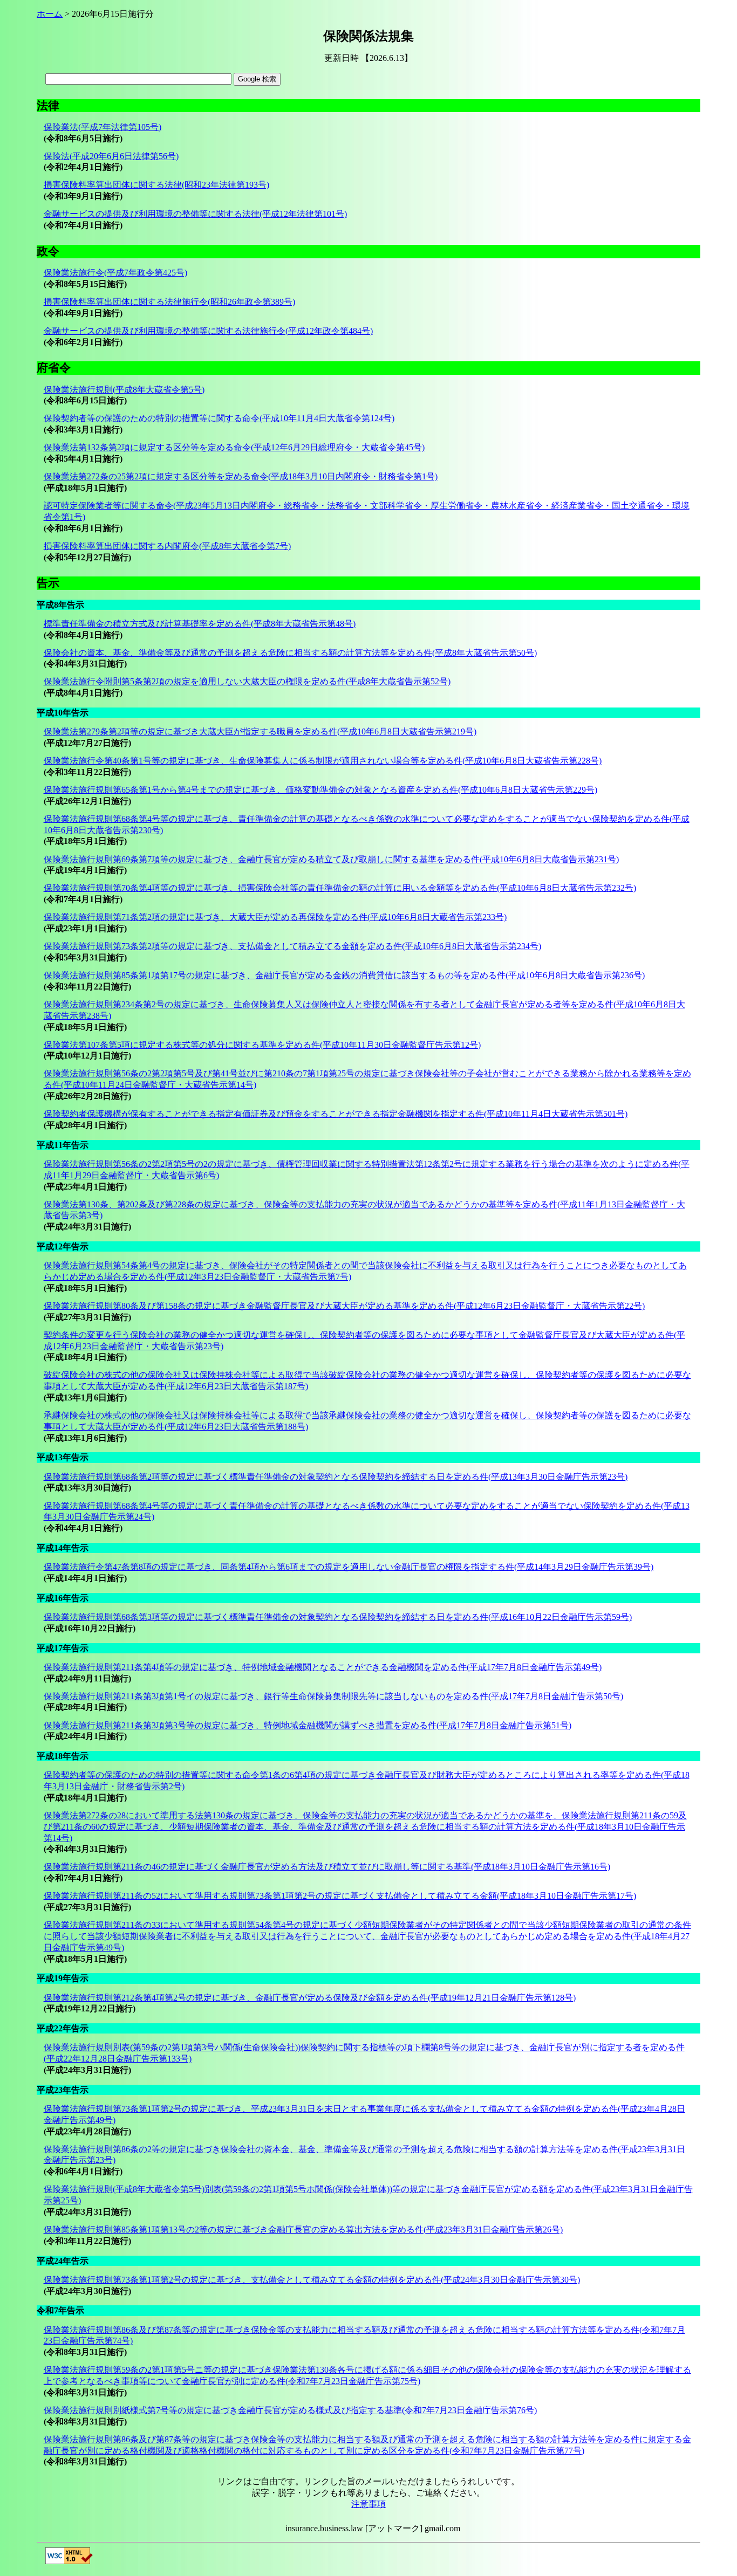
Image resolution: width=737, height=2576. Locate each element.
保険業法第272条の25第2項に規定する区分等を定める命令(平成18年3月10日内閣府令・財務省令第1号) (241, 476)
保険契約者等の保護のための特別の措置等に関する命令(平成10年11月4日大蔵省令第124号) (219, 418)
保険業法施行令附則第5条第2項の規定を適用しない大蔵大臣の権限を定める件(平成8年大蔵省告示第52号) (247, 681)
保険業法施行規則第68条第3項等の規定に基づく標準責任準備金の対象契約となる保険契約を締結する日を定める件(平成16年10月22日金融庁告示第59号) (338, 1617)
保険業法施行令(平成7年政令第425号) (115, 273)
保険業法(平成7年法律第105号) (103, 127)
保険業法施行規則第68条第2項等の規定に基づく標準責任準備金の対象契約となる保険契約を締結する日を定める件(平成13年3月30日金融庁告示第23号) (336, 1477)
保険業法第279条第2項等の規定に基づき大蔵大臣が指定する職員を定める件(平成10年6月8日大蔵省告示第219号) (260, 731)
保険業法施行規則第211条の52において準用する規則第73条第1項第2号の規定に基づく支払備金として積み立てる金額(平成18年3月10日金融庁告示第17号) (340, 1896)
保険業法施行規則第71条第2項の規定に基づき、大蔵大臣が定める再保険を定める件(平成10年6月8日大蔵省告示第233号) (275, 917)
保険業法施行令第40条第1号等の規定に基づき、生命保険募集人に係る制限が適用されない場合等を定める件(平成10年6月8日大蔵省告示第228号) (323, 761)
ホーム (50, 14)
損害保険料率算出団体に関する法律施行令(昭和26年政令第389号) (169, 302)
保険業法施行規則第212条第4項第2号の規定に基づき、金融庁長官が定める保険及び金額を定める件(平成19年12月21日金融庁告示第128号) (310, 1998)
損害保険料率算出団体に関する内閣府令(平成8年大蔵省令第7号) (167, 546)
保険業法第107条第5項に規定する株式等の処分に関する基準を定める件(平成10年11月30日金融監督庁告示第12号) (262, 1045)
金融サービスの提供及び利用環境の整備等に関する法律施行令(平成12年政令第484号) (208, 331)
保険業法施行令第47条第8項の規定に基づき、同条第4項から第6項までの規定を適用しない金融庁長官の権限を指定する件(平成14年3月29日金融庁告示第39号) (349, 1567)
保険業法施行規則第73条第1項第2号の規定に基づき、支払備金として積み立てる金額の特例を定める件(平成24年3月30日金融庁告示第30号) (312, 2280)
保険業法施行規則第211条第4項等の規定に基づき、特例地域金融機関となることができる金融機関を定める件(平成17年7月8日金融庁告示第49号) (323, 1667)
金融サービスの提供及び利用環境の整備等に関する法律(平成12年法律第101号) (195, 214)
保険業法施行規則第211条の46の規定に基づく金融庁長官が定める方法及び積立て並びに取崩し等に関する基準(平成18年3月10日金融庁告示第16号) (327, 1867)
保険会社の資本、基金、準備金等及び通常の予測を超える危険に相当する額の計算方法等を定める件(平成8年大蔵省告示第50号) (290, 653)
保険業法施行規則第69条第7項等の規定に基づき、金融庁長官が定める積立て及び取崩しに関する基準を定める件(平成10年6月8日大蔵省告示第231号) (331, 859)
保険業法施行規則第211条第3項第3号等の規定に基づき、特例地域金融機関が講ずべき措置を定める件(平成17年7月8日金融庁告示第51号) (308, 1725)
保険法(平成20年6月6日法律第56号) (111, 156)
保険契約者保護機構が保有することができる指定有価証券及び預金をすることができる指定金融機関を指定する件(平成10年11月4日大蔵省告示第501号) (336, 1114)
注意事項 (368, 2504)
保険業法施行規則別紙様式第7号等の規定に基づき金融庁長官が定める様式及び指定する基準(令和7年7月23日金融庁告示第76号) (290, 2410)
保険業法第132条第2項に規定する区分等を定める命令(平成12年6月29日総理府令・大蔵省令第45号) (234, 447)
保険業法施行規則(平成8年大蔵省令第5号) (124, 390)
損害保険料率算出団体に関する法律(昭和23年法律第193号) (156, 185)
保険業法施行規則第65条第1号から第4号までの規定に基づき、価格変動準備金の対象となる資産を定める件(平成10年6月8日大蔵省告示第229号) (320, 790)
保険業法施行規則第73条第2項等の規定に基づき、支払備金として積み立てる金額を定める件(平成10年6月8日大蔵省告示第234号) (292, 946)
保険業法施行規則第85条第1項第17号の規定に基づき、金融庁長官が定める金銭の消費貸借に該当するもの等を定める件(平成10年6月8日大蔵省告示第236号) (344, 975)
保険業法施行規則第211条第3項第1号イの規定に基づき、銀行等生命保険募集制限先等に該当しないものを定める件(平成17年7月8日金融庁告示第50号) (333, 1696)
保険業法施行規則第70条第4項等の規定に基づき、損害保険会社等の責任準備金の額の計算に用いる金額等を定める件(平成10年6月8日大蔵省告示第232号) (340, 888)
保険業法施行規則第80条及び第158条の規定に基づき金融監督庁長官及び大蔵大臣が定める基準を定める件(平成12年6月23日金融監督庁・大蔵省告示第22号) (344, 1306)
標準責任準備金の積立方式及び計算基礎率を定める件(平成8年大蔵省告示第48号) (200, 624)
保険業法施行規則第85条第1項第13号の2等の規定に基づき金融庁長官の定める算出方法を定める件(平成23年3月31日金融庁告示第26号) (303, 2230)
